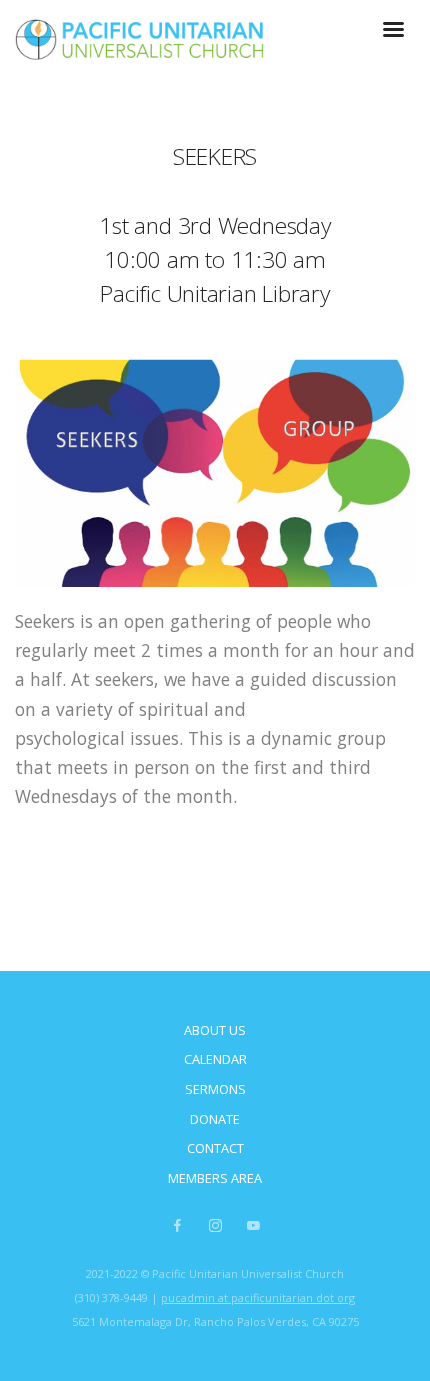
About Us (215, 1030)
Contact (215, 1148)
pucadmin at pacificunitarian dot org (258, 1297)
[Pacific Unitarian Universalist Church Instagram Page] (215, 1226)
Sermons (215, 1089)
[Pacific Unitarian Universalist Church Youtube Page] (253, 1226)
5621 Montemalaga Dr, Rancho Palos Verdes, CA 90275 (215, 1321)
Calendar (215, 1059)
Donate (215, 1119)
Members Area (215, 1178)
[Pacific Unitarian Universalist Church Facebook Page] (177, 1226)
